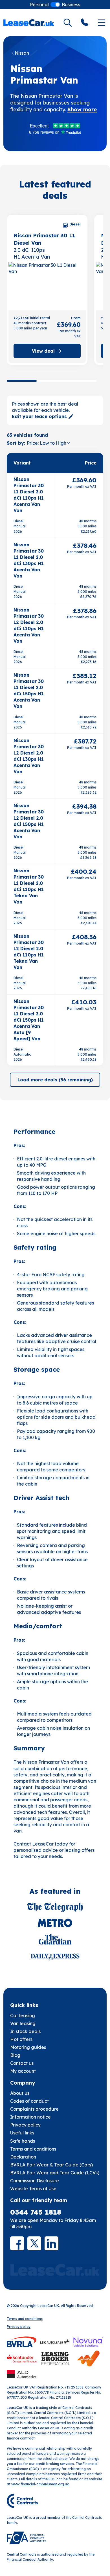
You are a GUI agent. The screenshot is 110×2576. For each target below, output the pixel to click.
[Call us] (85, 23)
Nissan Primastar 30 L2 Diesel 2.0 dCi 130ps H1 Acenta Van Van (29, 756)
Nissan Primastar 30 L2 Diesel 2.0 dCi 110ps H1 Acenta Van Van (29, 625)
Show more (82, 109)
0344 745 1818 (36, 2212)
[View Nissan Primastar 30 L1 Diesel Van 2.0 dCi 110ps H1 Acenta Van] (47, 285)
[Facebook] (17, 2243)
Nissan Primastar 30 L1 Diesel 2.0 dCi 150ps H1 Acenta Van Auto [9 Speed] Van (29, 1020)
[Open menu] (102, 23)
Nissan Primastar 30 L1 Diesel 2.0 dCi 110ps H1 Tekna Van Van (29, 886)
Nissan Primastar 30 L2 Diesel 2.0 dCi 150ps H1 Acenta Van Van (29, 821)
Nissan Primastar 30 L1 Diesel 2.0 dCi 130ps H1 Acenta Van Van (29, 560)
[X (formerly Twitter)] (34, 2243)
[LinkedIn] (51, 2243)
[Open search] (68, 23)
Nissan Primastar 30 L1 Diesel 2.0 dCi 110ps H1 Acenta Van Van (29, 495)
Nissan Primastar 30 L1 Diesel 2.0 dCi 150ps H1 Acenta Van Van (29, 691)
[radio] (39, 5)
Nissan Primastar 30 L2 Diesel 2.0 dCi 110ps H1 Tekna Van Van (29, 952)
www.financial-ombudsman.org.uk (40, 2484)
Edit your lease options (39, 416)
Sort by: (16, 443)
